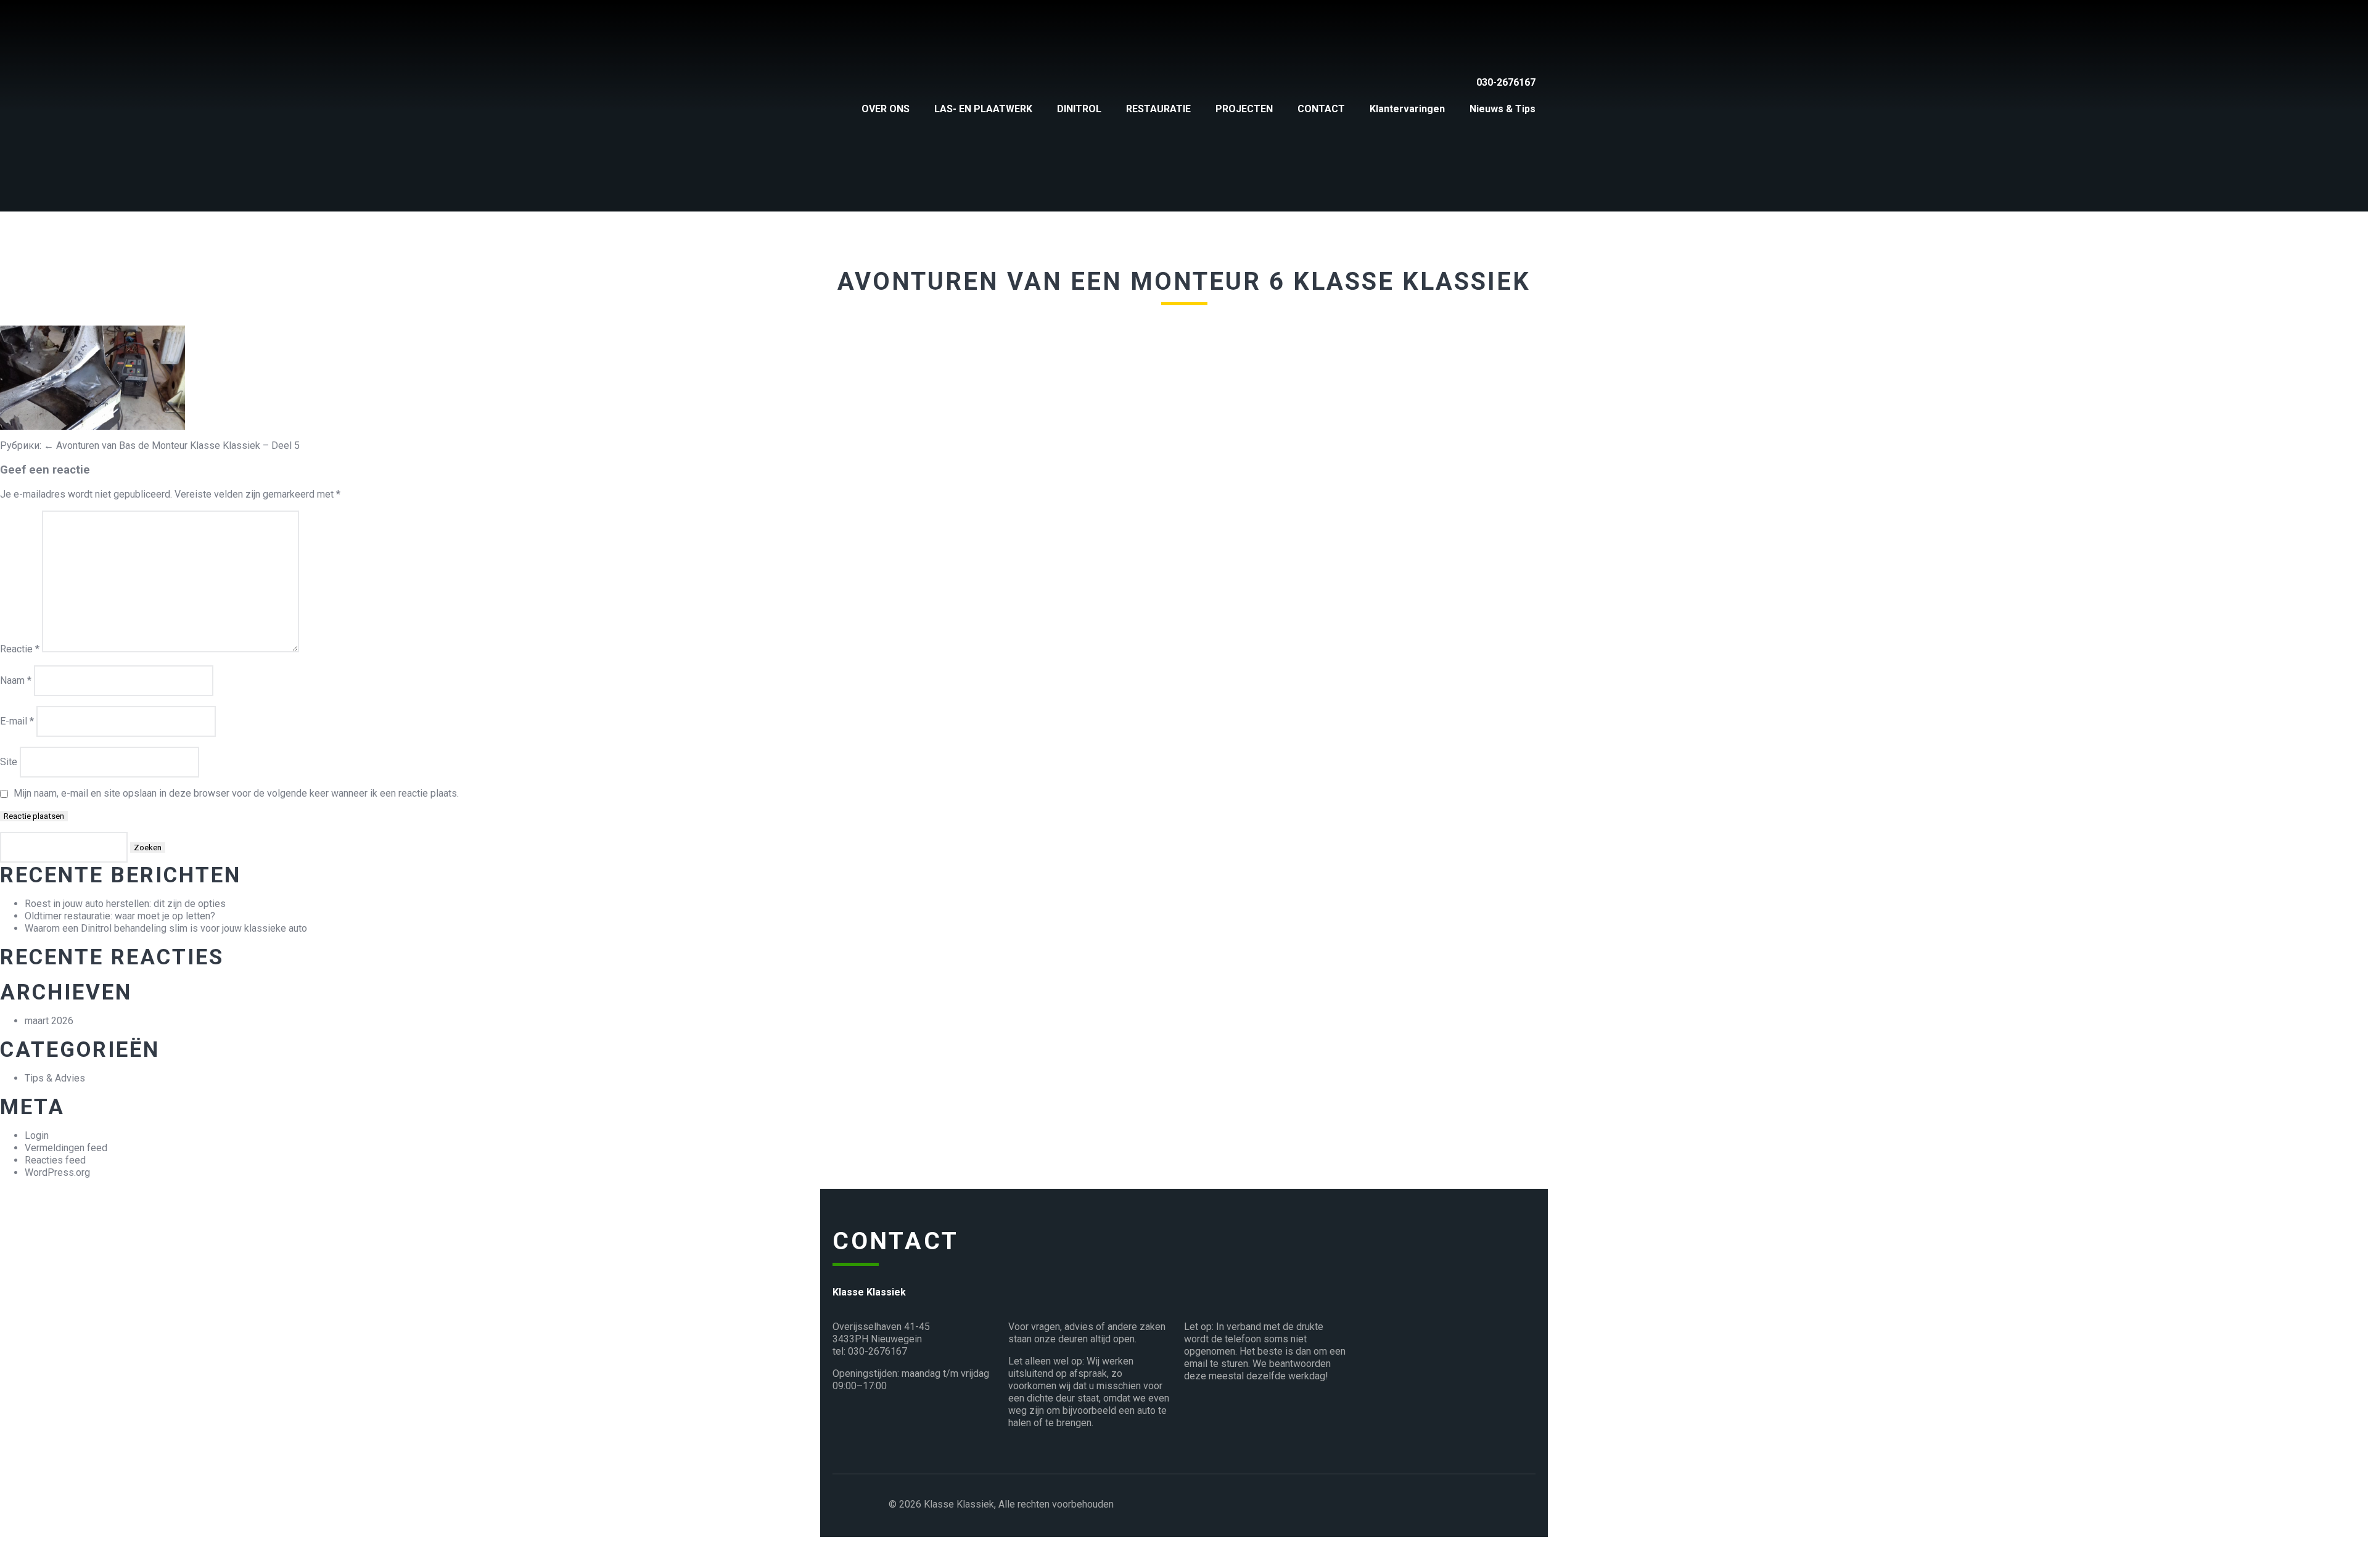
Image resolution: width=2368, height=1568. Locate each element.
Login (37, 1135)
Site (9, 762)
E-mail (17, 721)
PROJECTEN (1244, 109)
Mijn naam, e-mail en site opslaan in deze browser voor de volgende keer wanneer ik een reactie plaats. (236, 793)
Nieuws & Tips (1503, 109)
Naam (16, 680)
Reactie (20, 649)
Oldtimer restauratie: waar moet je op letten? (120, 916)
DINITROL (1079, 109)
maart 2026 (49, 1021)
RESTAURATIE (1158, 109)
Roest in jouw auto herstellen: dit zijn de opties (125, 904)
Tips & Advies (55, 1078)
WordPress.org (57, 1172)
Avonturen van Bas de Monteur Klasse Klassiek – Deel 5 (172, 445)
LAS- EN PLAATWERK (983, 109)
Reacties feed (55, 1160)
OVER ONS (886, 109)
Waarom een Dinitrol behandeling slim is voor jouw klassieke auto (166, 928)
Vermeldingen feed (66, 1148)
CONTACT (1321, 109)
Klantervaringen (1407, 109)
